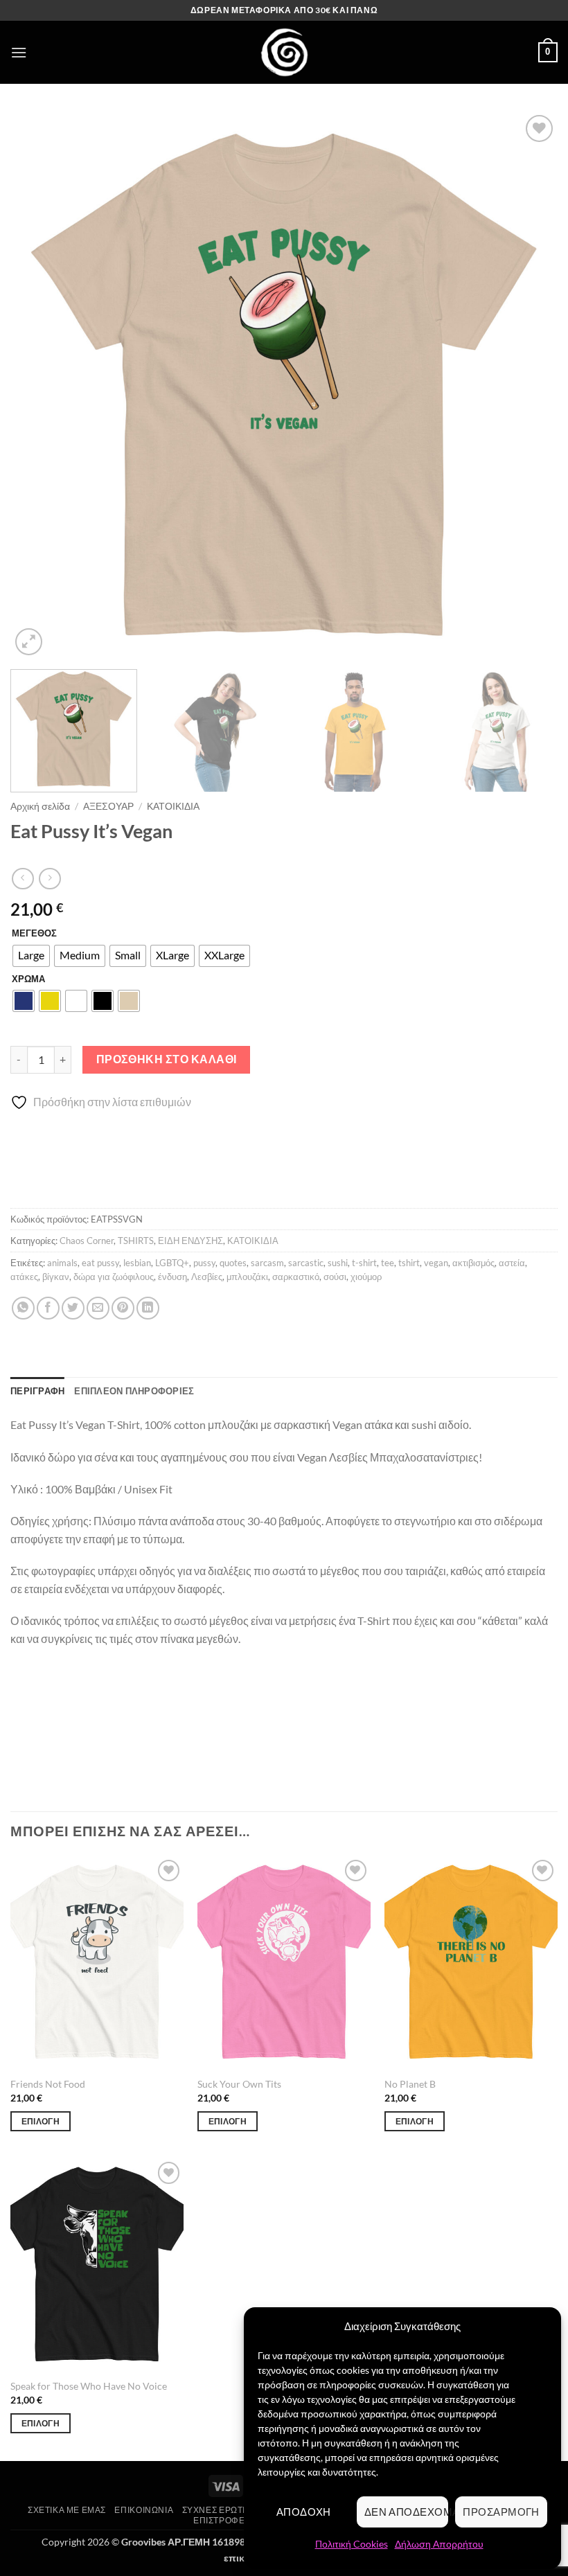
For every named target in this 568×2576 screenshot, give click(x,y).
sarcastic (306, 1263)
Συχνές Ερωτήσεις (225, 2510)
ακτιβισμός (473, 1263)
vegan (436, 1263)
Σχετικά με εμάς (67, 2510)
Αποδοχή (304, 2512)
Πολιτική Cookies (352, 2544)
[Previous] (39, 385)
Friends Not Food (48, 2084)
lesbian (137, 1263)
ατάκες (24, 1277)
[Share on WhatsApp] (23, 1308)
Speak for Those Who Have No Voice (89, 2386)
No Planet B (410, 2084)
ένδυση (172, 1277)
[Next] (529, 385)
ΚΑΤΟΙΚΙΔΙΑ (173, 806)
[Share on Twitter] (73, 1308)
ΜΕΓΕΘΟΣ (34, 934)
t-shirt (364, 1263)
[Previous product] (50, 879)
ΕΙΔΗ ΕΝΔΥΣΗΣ (190, 1241)
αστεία (512, 1263)
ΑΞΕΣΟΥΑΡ (108, 806)
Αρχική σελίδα (40, 806)
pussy (204, 1263)
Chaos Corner (87, 1241)
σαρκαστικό (296, 1277)
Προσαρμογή (501, 2512)
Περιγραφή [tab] (37, 1391)
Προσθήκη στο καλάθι (167, 1059)
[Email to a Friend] (98, 1308)
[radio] (31, 956)
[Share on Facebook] (48, 1308)
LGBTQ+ (172, 1263)
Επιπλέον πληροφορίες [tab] (134, 1391)
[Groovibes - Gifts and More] (284, 52)
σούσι (335, 1277)
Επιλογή (41, 2121)
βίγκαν (56, 1277)
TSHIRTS (136, 1241)
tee (388, 1263)
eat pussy (100, 1263)
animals (62, 1263)
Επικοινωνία (144, 2510)
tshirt (409, 1263)
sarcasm (267, 1263)
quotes (233, 1263)
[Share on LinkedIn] (148, 1308)
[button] (19, 52)
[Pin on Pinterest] (123, 1308)
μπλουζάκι (247, 1277)
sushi (338, 1263)
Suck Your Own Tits (239, 2084)
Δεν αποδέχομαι (407, 2512)
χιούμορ (366, 1277)
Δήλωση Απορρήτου (439, 2544)
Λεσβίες (207, 1277)
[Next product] (23, 879)
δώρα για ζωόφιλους (114, 1277)
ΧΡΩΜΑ (28, 979)
